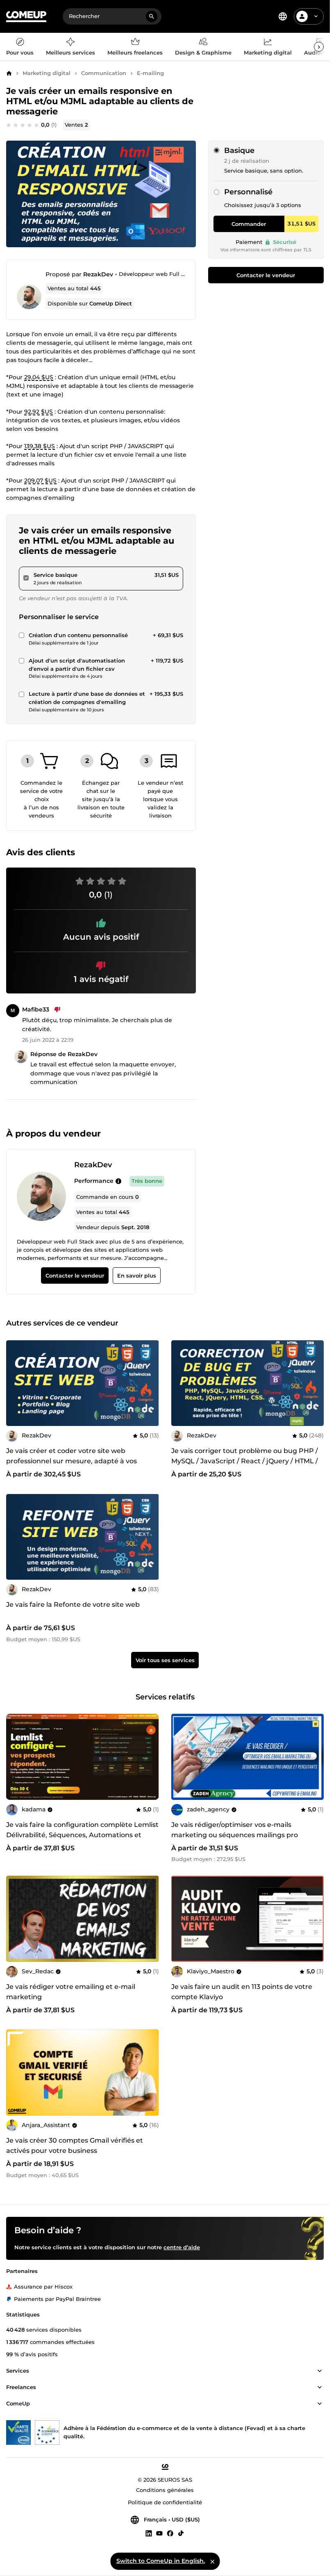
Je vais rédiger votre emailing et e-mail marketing (71, 1992)
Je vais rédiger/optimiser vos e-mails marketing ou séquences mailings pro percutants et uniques (235, 1835)
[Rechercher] (152, 16)
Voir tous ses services (165, 1660)
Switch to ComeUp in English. (161, 2561)
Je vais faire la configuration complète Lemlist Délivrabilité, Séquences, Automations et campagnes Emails (82, 1835)
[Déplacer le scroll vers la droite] (319, 47)
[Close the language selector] (212, 2561)
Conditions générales (165, 2490)
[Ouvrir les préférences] (283, 16)
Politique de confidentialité (165, 2502)
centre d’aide (182, 2247)
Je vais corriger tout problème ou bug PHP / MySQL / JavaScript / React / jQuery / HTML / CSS (245, 1461)
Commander (249, 224)
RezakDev (98, 274)
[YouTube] (159, 2533)
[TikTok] (181, 2533)
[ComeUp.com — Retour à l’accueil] (26, 17)
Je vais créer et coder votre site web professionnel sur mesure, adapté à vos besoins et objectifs (72, 1461)
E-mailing (150, 73)
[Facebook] (170, 2533)
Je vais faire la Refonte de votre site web (73, 1605)
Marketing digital (47, 73)
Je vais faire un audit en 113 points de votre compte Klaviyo (242, 1992)
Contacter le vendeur (266, 275)
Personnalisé (248, 192)
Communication (104, 73)
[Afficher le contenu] (320, 2371)
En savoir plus (137, 1275)
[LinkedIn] (149, 2533)
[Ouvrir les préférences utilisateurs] (316, 16)
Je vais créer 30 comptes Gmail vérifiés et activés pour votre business (75, 2146)
